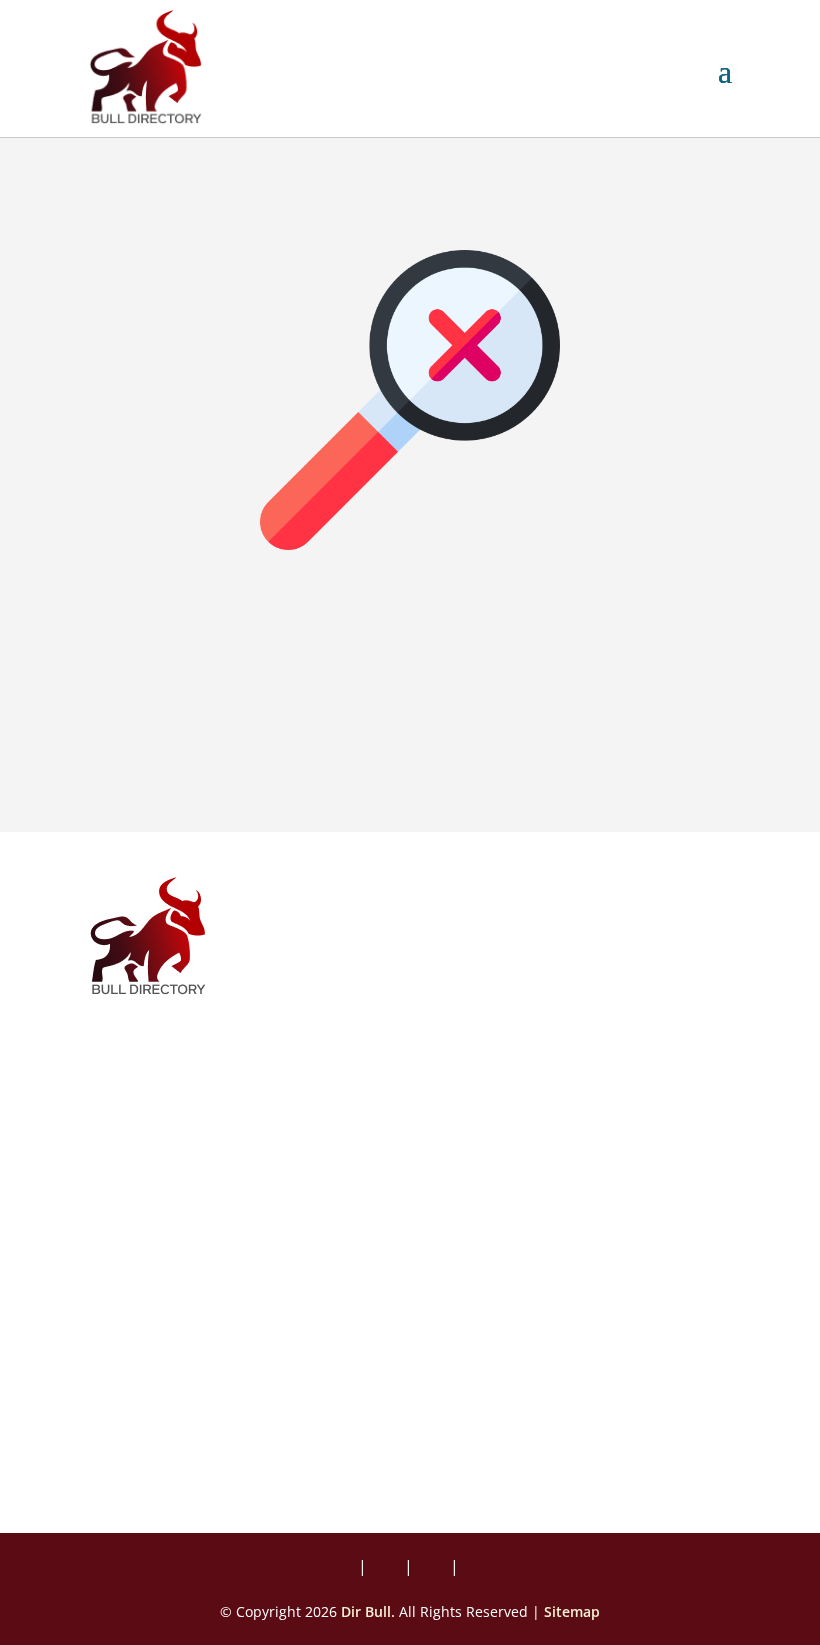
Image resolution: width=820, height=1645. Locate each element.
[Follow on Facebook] (345, 1568)
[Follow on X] (433, 1568)
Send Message (193, 1457)
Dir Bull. (368, 1611)
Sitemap (572, 1611)
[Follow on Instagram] (387, 1568)
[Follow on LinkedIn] (475, 1568)
